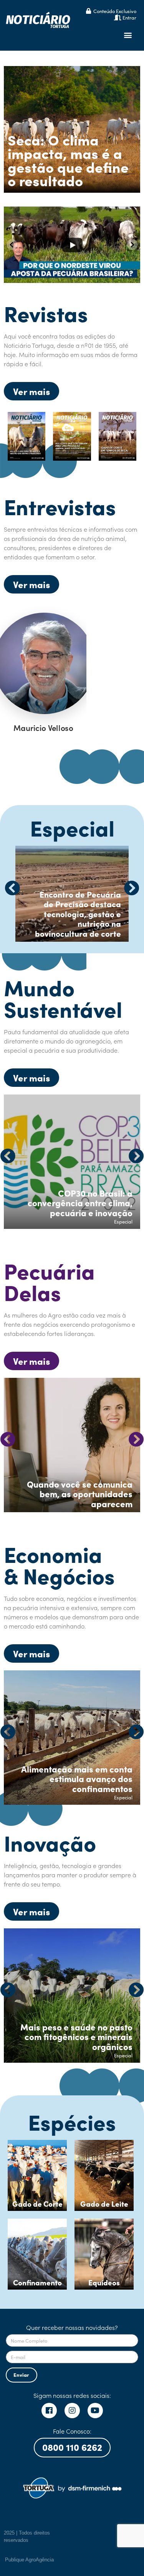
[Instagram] (72, 2411)
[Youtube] (95, 2411)
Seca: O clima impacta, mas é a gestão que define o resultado (68, 160)
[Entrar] (118, 17)
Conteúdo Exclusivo (115, 11)
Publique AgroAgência (29, 2560)
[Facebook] (49, 2411)
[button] (128, 35)
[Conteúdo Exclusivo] (89, 11)
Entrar (129, 17)
